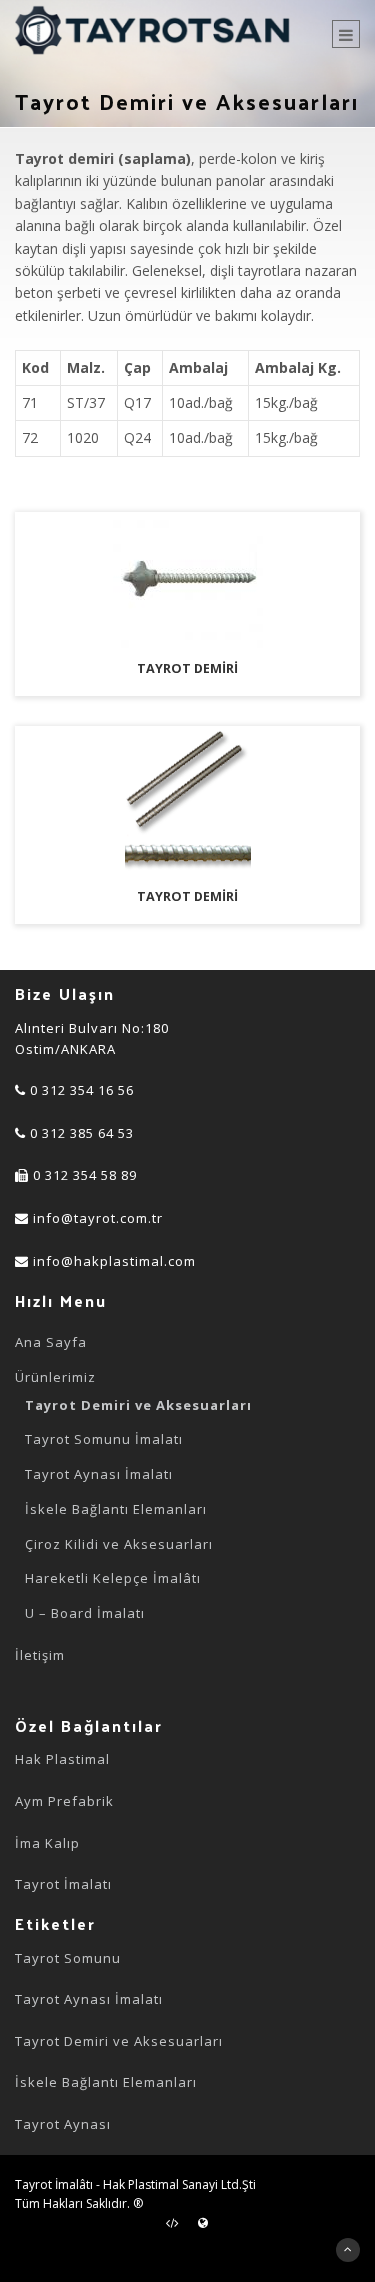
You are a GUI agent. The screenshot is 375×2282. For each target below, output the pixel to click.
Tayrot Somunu (68, 1958)
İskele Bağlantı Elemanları (116, 1509)
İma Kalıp (47, 1843)
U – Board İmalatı (85, 1613)
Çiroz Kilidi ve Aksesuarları (119, 1544)
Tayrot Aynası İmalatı (99, 1474)
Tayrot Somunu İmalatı (104, 1439)
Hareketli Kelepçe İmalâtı (113, 1578)
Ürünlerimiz (55, 1377)
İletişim (40, 1655)
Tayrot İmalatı (63, 1884)
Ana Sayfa (51, 1342)
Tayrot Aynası (63, 2124)
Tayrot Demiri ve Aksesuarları (138, 1405)
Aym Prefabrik (64, 1801)
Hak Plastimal (62, 1759)
